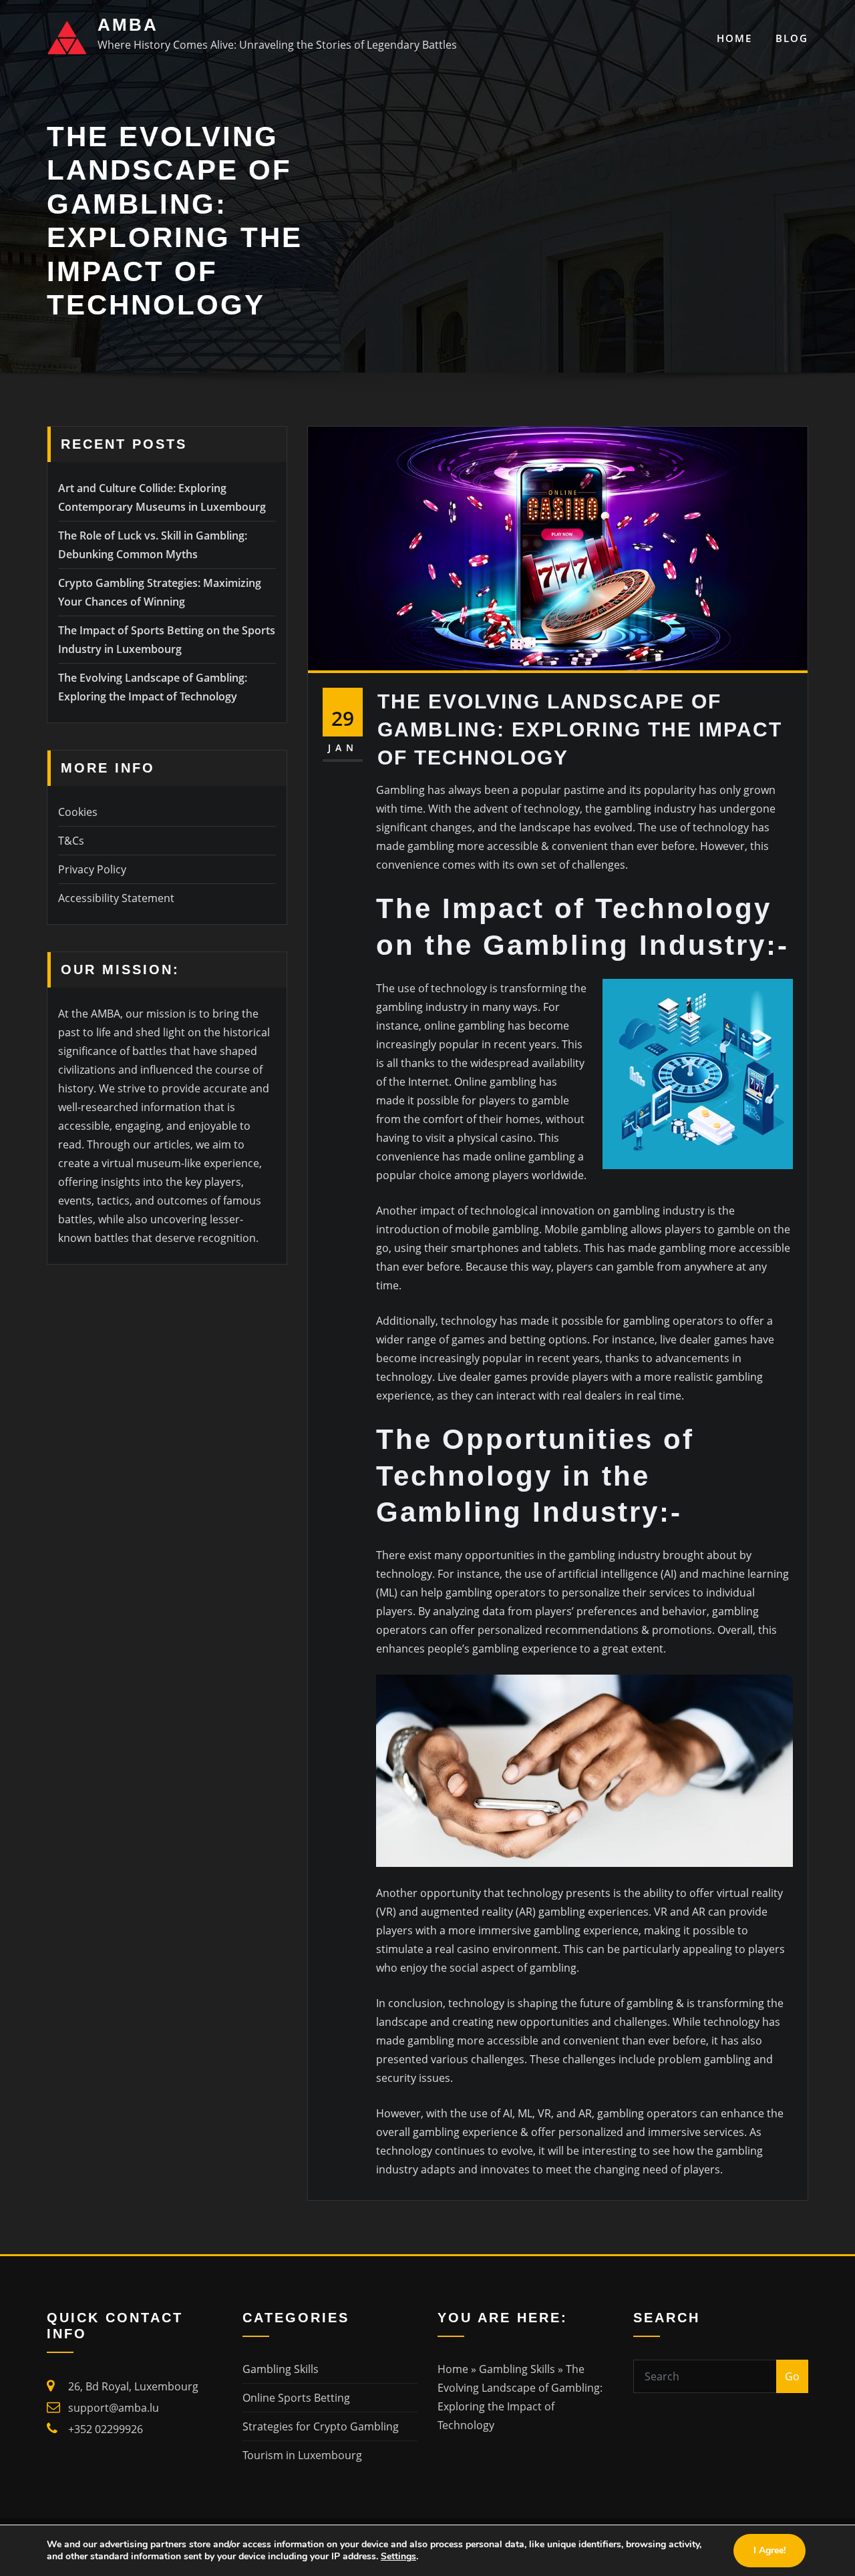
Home (734, 38)
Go (792, 2376)
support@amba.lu (114, 2408)
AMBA (128, 25)
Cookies (78, 812)
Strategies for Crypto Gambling (321, 2426)
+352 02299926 (106, 2429)
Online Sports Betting (296, 2398)
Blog (792, 38)
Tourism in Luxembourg (302, 2455)
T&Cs (71, 841)
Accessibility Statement (116, 898)
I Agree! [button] (769, 2550)
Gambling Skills (281, 2369)
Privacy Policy (92, 869)
